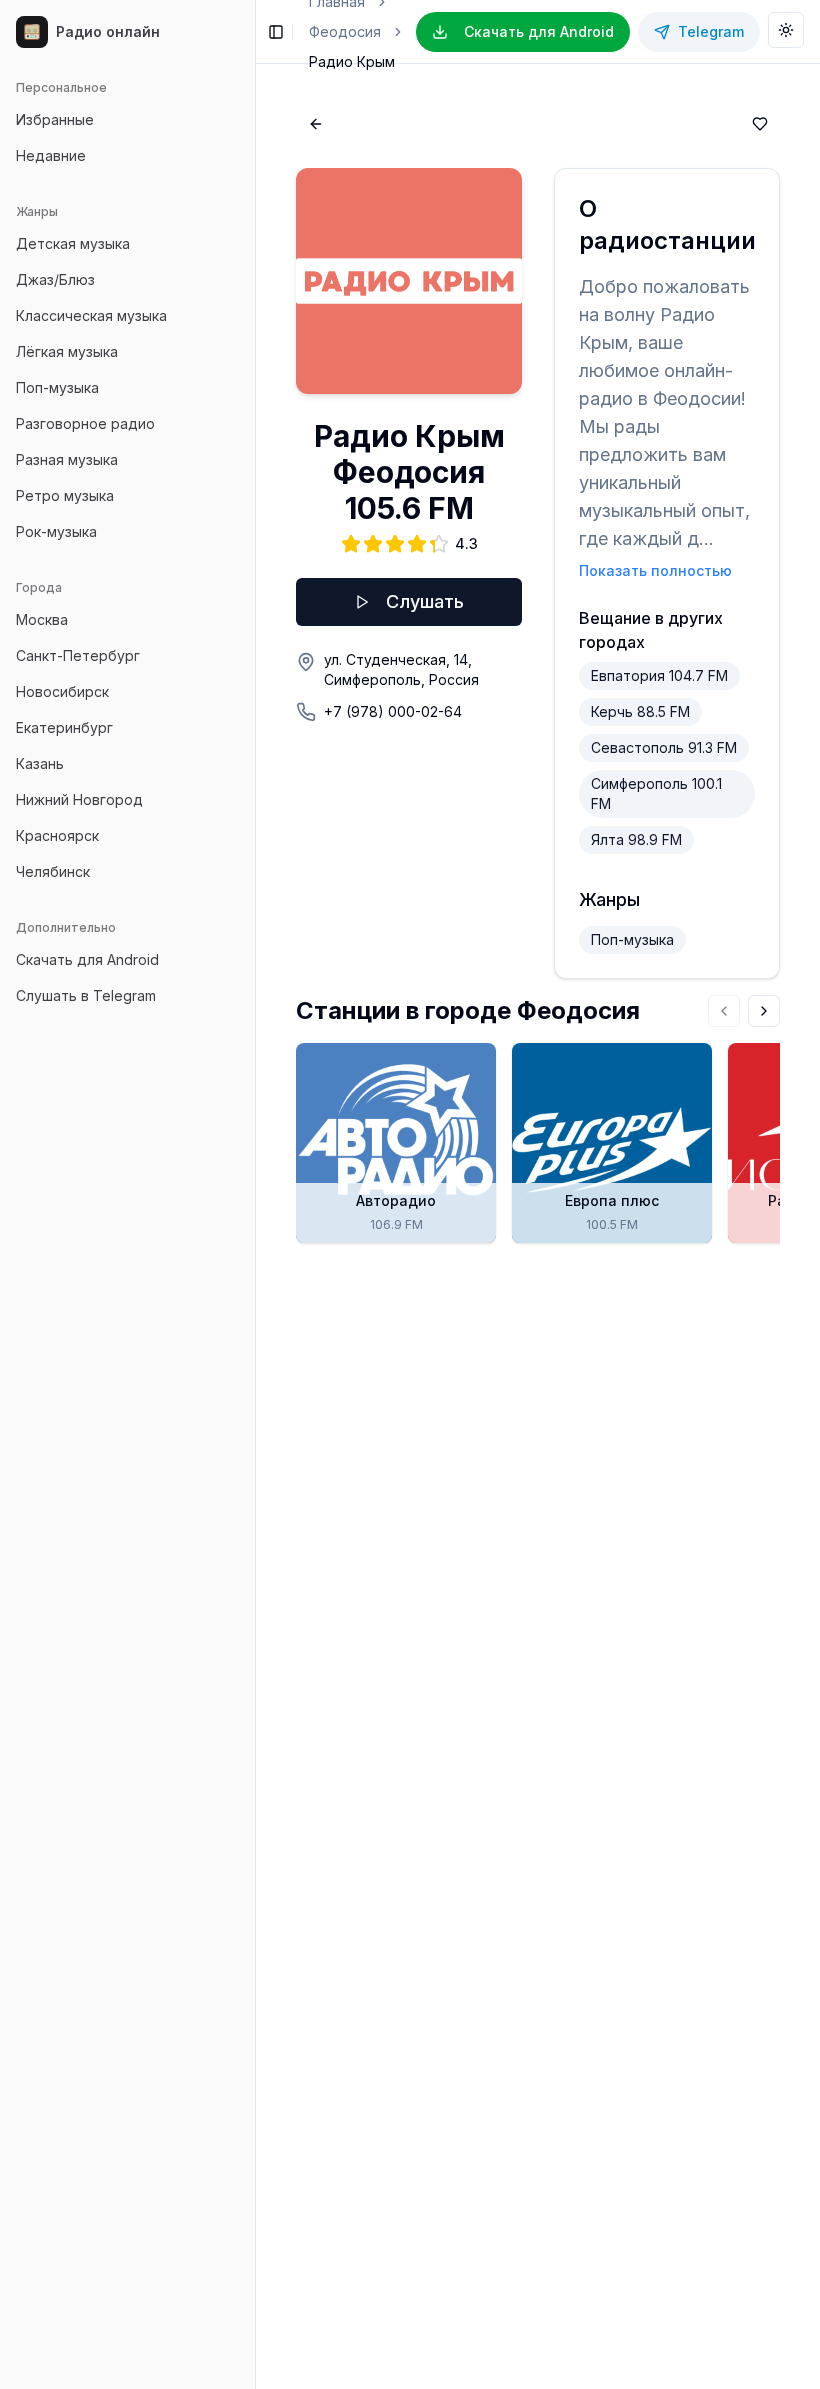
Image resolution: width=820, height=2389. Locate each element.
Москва (42, 619)
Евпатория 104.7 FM (659, 675)
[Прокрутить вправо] (764, 1011)
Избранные (55, 119)
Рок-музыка (56, 531)
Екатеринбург (64, 727)
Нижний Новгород (79, 799)
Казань (40, 763)
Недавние (51, 155)
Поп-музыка (57, 387)
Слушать (425, 601)
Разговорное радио (85, 423)
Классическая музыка (91, 315)
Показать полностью (655, 570)
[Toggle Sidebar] (255, 1194)
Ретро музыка (65, 495)
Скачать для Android (87, 959)
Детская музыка (73, 243)
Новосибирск (62, 691)
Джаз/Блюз (55, 279)
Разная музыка (67, 459)
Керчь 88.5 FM (640, 711)
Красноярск (57, 835)
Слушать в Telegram (86, 995)
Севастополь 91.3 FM (664, 747)
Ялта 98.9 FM (636, 839)
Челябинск (53, 871)
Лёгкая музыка (67, 351)
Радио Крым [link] (352, 61)
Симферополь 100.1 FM (656, 793)
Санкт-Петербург (78, 655)
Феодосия (345, 31)
